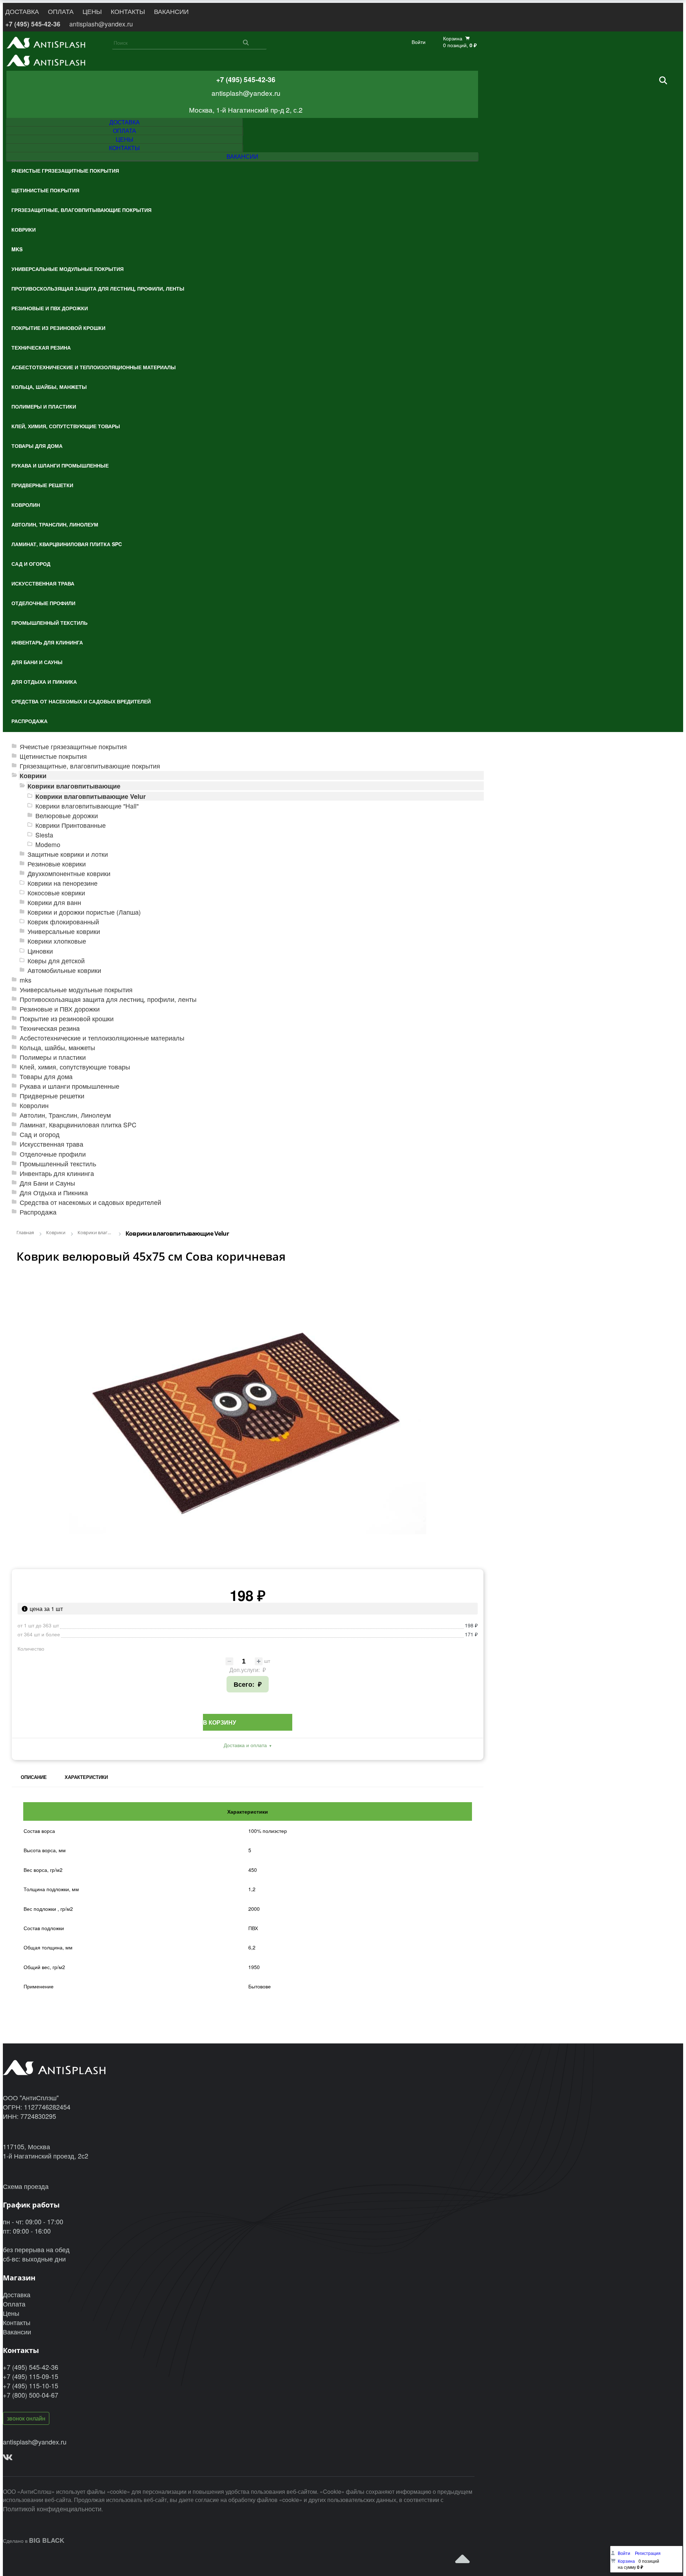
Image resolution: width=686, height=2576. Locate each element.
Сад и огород (40, 1134)
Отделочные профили (53, 1154)
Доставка (17, 2294)
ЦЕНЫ (92, 11)
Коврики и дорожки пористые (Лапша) (84, 912)
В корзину (220, 1722)
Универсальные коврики (64, 931)
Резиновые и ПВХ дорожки (60, 1009)
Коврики (33, 775)
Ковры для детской (56, 961)
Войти (419, 42)
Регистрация (648, 2553)
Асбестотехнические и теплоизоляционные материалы (102, 1038)
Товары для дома (46, 1076)
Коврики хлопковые (57, 941)
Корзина (626, 2561)
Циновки (40, 951)
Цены (11, 2313)
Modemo (48, 844)
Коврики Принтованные (71, 825)
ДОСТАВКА (22, 11)
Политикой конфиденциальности (52, 2508)
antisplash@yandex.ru (101, 24)
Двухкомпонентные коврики (69, 873)
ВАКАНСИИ (171, 11)
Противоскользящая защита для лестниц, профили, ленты (108, 999)
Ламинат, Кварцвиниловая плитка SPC (78, 1125)
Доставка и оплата (245, 1745)
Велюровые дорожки (67, 815)
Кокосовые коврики (56, 893)
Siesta (44, 835)
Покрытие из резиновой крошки (67, 1018)
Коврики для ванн (54, 902)
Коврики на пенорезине (63, 883)
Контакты (17, 2322)
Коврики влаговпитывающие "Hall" (87, 806)
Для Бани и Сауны (47, 1183)
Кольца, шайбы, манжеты (57, 1047)
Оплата (14, 2304)
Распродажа (38, 1212)
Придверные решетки (52, 1096)
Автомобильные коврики (64, 970)
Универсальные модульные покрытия (76, 990)
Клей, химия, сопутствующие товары (75, 1067)
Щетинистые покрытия (53, 756)
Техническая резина (50, 1028)
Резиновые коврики (57, 864)
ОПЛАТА (61, 11)
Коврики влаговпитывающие (74, 786)
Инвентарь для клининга (57, 1173)
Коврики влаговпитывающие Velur (91, 796)
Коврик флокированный (63, 922)
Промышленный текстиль (58, 1164)
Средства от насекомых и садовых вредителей (90, 1202)
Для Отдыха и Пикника (54, 1193)
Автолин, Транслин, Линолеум (65, 1115)
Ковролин (34, 1105)
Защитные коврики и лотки (68, 854)
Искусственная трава (51, 1144)
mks (26, 980)
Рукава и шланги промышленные (69, 1086)
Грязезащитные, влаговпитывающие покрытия (90, 766)
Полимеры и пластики (53, 1057)
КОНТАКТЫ (128, 11)
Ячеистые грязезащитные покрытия (73, 746)
